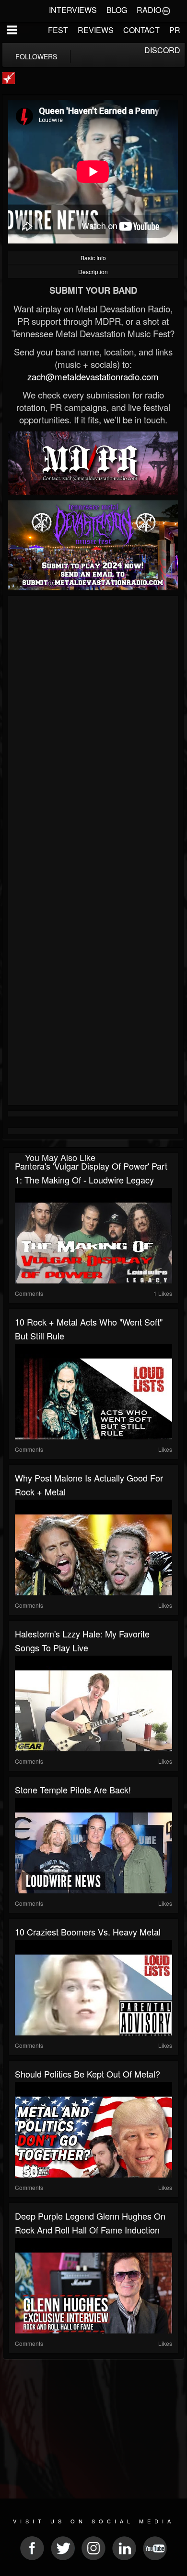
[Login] (166, 10)
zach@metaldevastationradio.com (93, 376)
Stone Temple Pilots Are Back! (73, 1790)
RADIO (149, 10)
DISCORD (162, 50)
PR (175, 30)
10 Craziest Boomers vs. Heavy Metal (88, 1932)
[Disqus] (93, 727)
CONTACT (141, 30)
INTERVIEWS (73, 10)
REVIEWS (96, 30)
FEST (58, 30)
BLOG (117, 10)
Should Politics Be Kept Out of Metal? (88, 2074)
